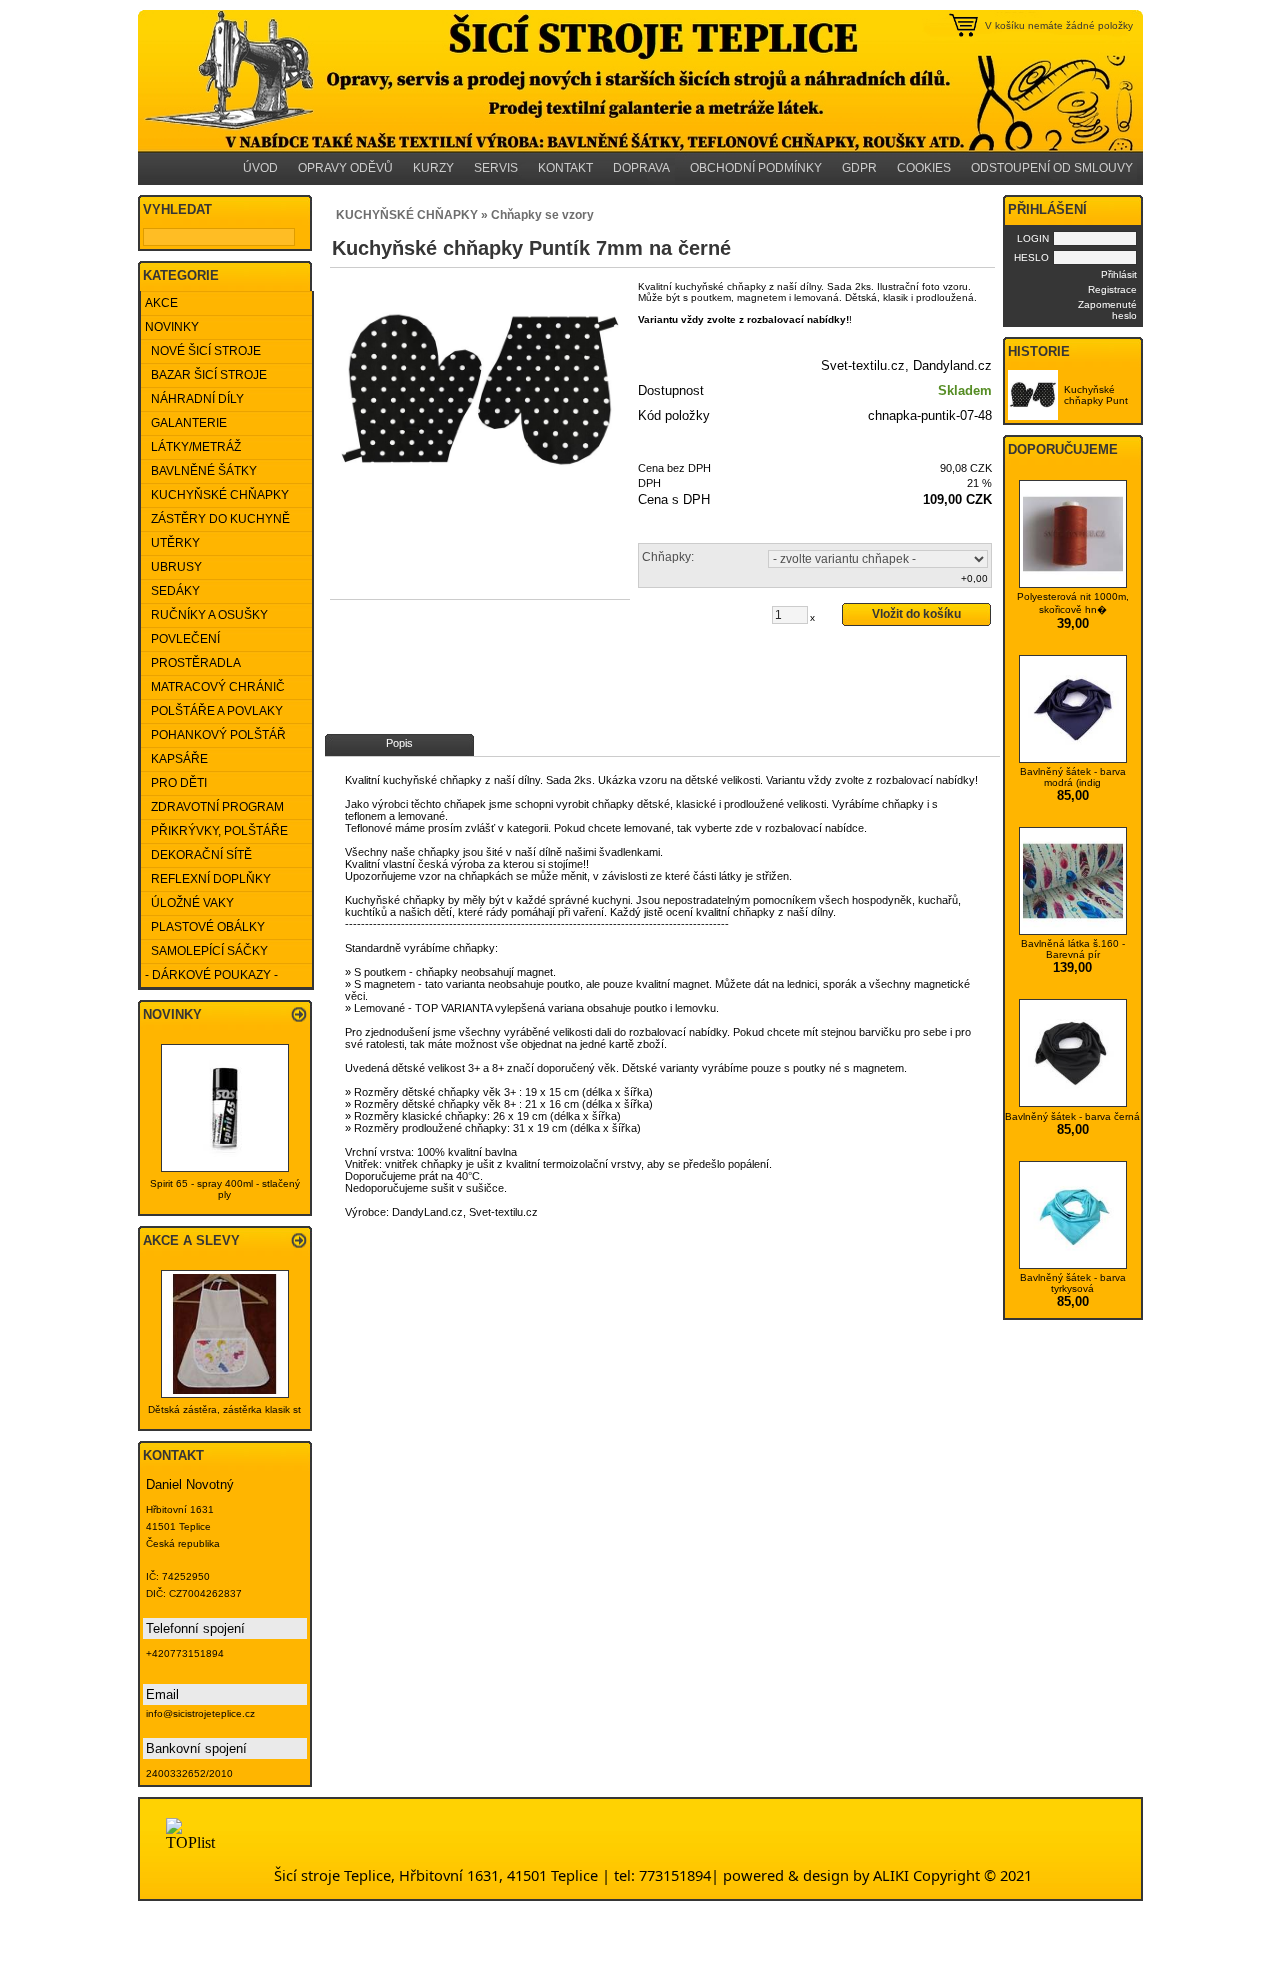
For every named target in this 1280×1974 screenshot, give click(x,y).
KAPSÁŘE (176, 759)
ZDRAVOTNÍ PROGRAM (214, 807)
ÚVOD (260, 168)
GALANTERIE (186, 423)
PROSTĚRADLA (193, 663)
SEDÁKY (172, 591)
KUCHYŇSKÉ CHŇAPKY (217, 495)
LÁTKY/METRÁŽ (193, 447)
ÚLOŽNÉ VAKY (189, 903)
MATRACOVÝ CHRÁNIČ (215, 687)
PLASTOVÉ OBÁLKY (205, 927)
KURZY (433, 168)
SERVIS (496, 168)
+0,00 (974, 578)
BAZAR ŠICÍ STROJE (206, 375)
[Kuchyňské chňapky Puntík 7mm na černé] (480, 391)
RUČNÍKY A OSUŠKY (206, 615)
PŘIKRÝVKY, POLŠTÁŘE (216, 831)
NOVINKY (172, 327)
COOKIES (924, 168)
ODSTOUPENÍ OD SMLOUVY (1052, 168)
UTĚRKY (172, 543)
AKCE (161, 303)
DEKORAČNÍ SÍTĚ (198, 855)
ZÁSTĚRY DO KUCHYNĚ (217, 519)
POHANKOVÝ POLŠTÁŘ (215, 735)
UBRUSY (173, 567)
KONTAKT (565, 168)
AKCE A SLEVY (191, 1240)
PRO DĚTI (176, 783)
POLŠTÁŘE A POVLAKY (214, 711)
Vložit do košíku (916, 614)
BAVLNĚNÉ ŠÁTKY (201, 471)
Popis (399, 743)
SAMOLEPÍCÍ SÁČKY (206, 951)
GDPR (859, 168)
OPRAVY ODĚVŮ (345, 168)
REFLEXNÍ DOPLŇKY (208, 879)
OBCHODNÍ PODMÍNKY (756, 168)
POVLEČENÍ (182, 639)
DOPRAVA (641, 168)
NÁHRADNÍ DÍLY (194, 399)
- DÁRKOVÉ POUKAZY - (211, 975)
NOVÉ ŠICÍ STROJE (203, 351)
